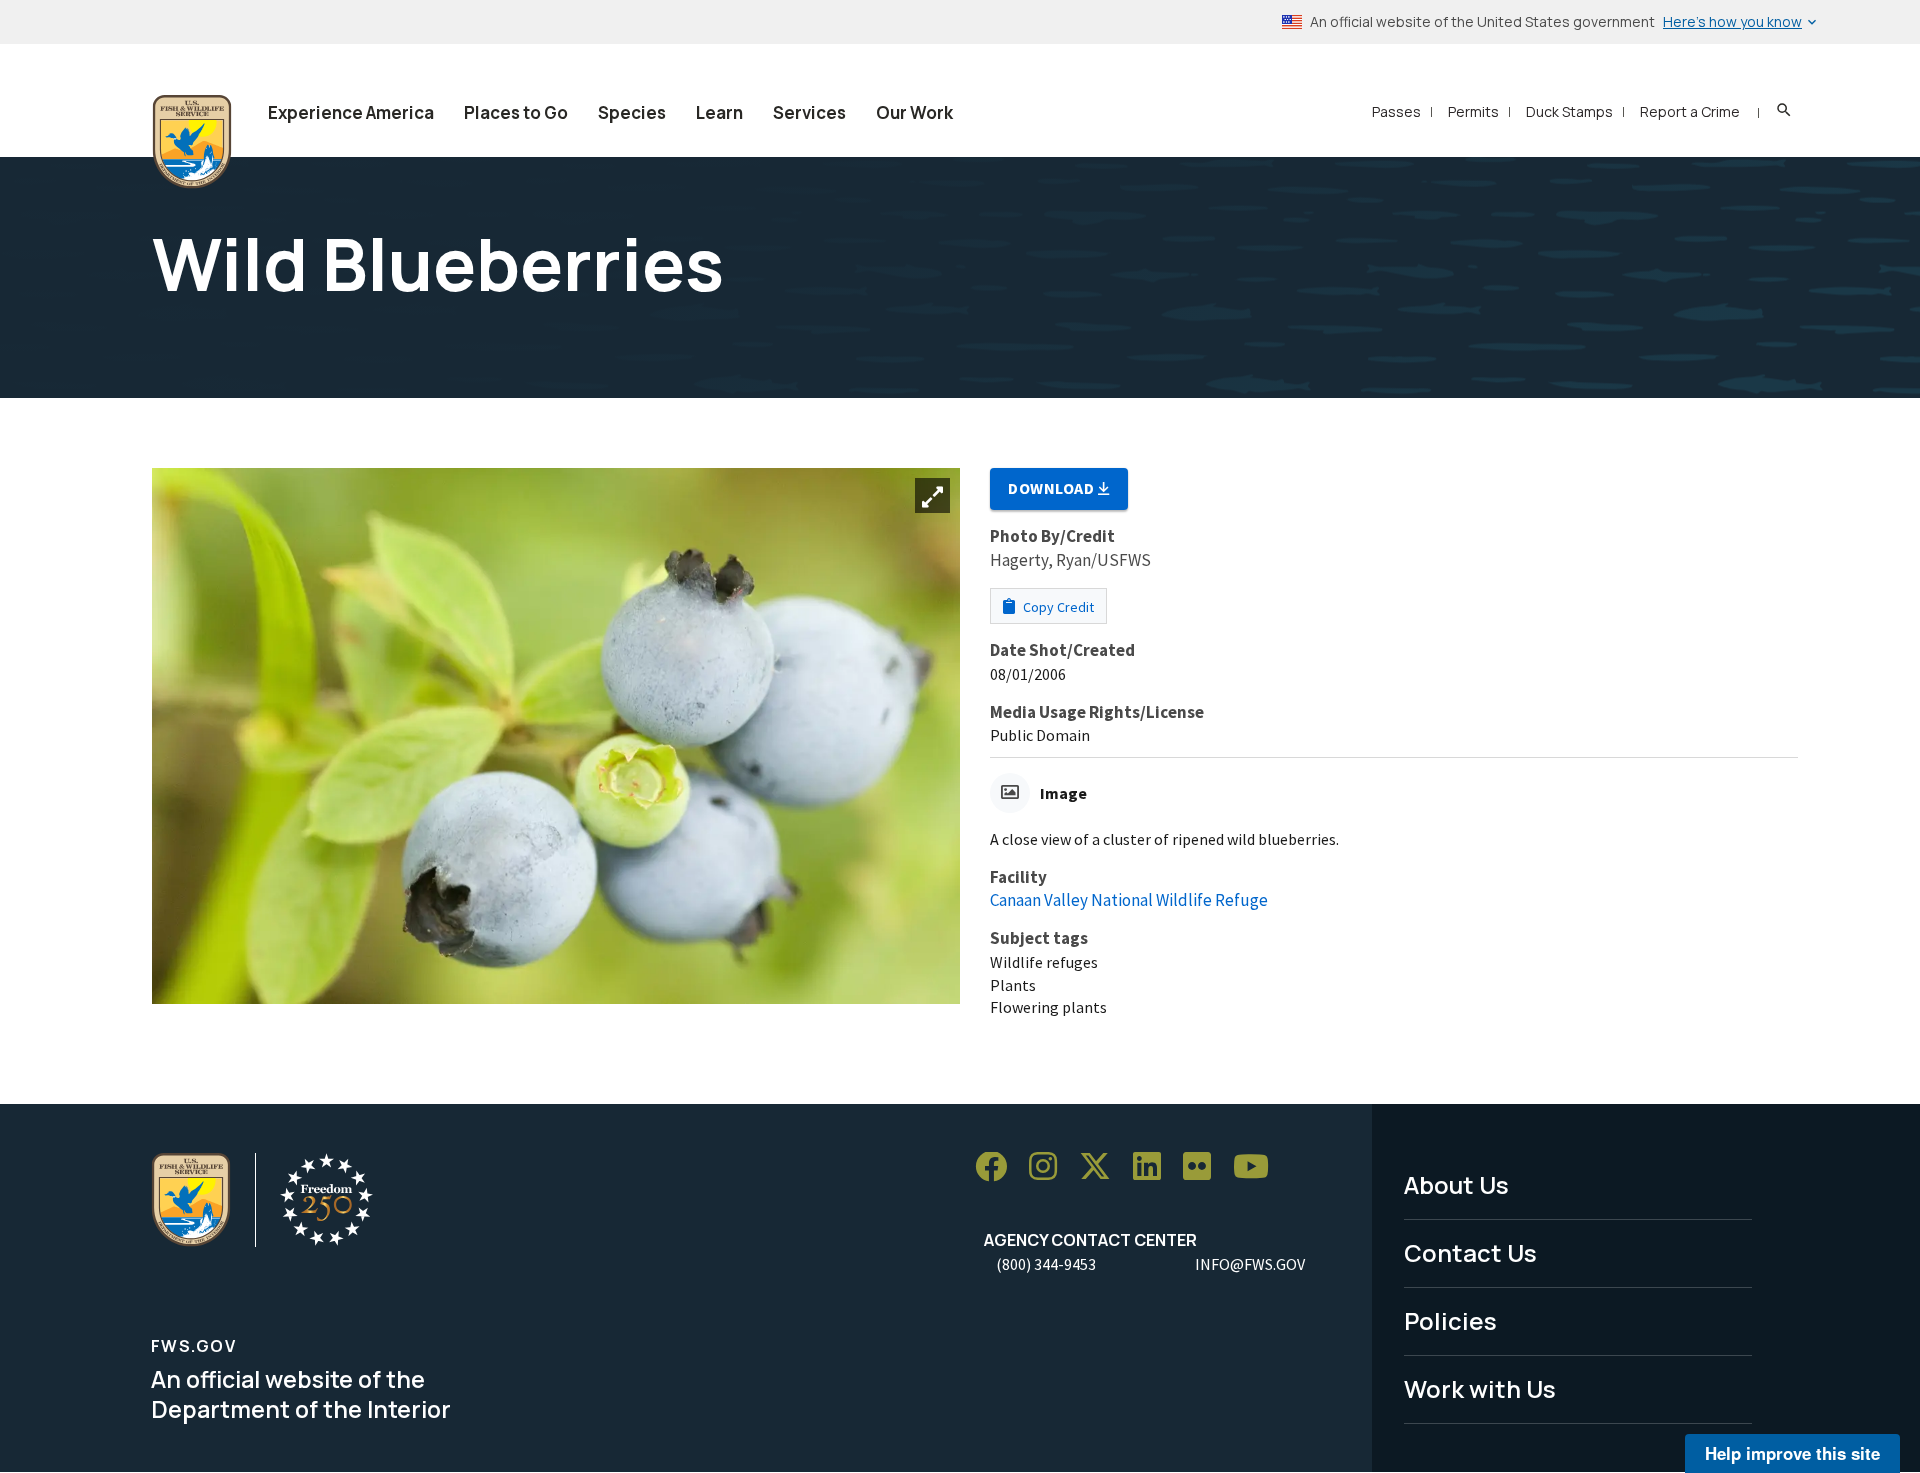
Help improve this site (1792, 1453)
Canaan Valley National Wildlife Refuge (1129, 900)
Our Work (914, 112)
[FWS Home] (192, 142)
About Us (1456, 1184)
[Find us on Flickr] (1204, 1167)
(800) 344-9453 (1046, 1264)
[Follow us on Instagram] (1050, 1167)
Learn (719, 112)
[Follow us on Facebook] (998, 1167)
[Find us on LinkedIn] (1154, 1167)
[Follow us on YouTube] (1258, 1167)
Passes (1396, 111)
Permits (1473, 111)
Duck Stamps (1569, 111)
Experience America (351, 112)
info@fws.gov (1250, 1264)
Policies (1450, 1320)
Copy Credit (1057, 607)
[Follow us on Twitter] (1102, 1167)
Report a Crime (1690, 111)
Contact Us (1470, 1252)
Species (632, 112)
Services (809, 112)
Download (1053, 488)
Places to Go (516, 112)
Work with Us (1480, 1388)
